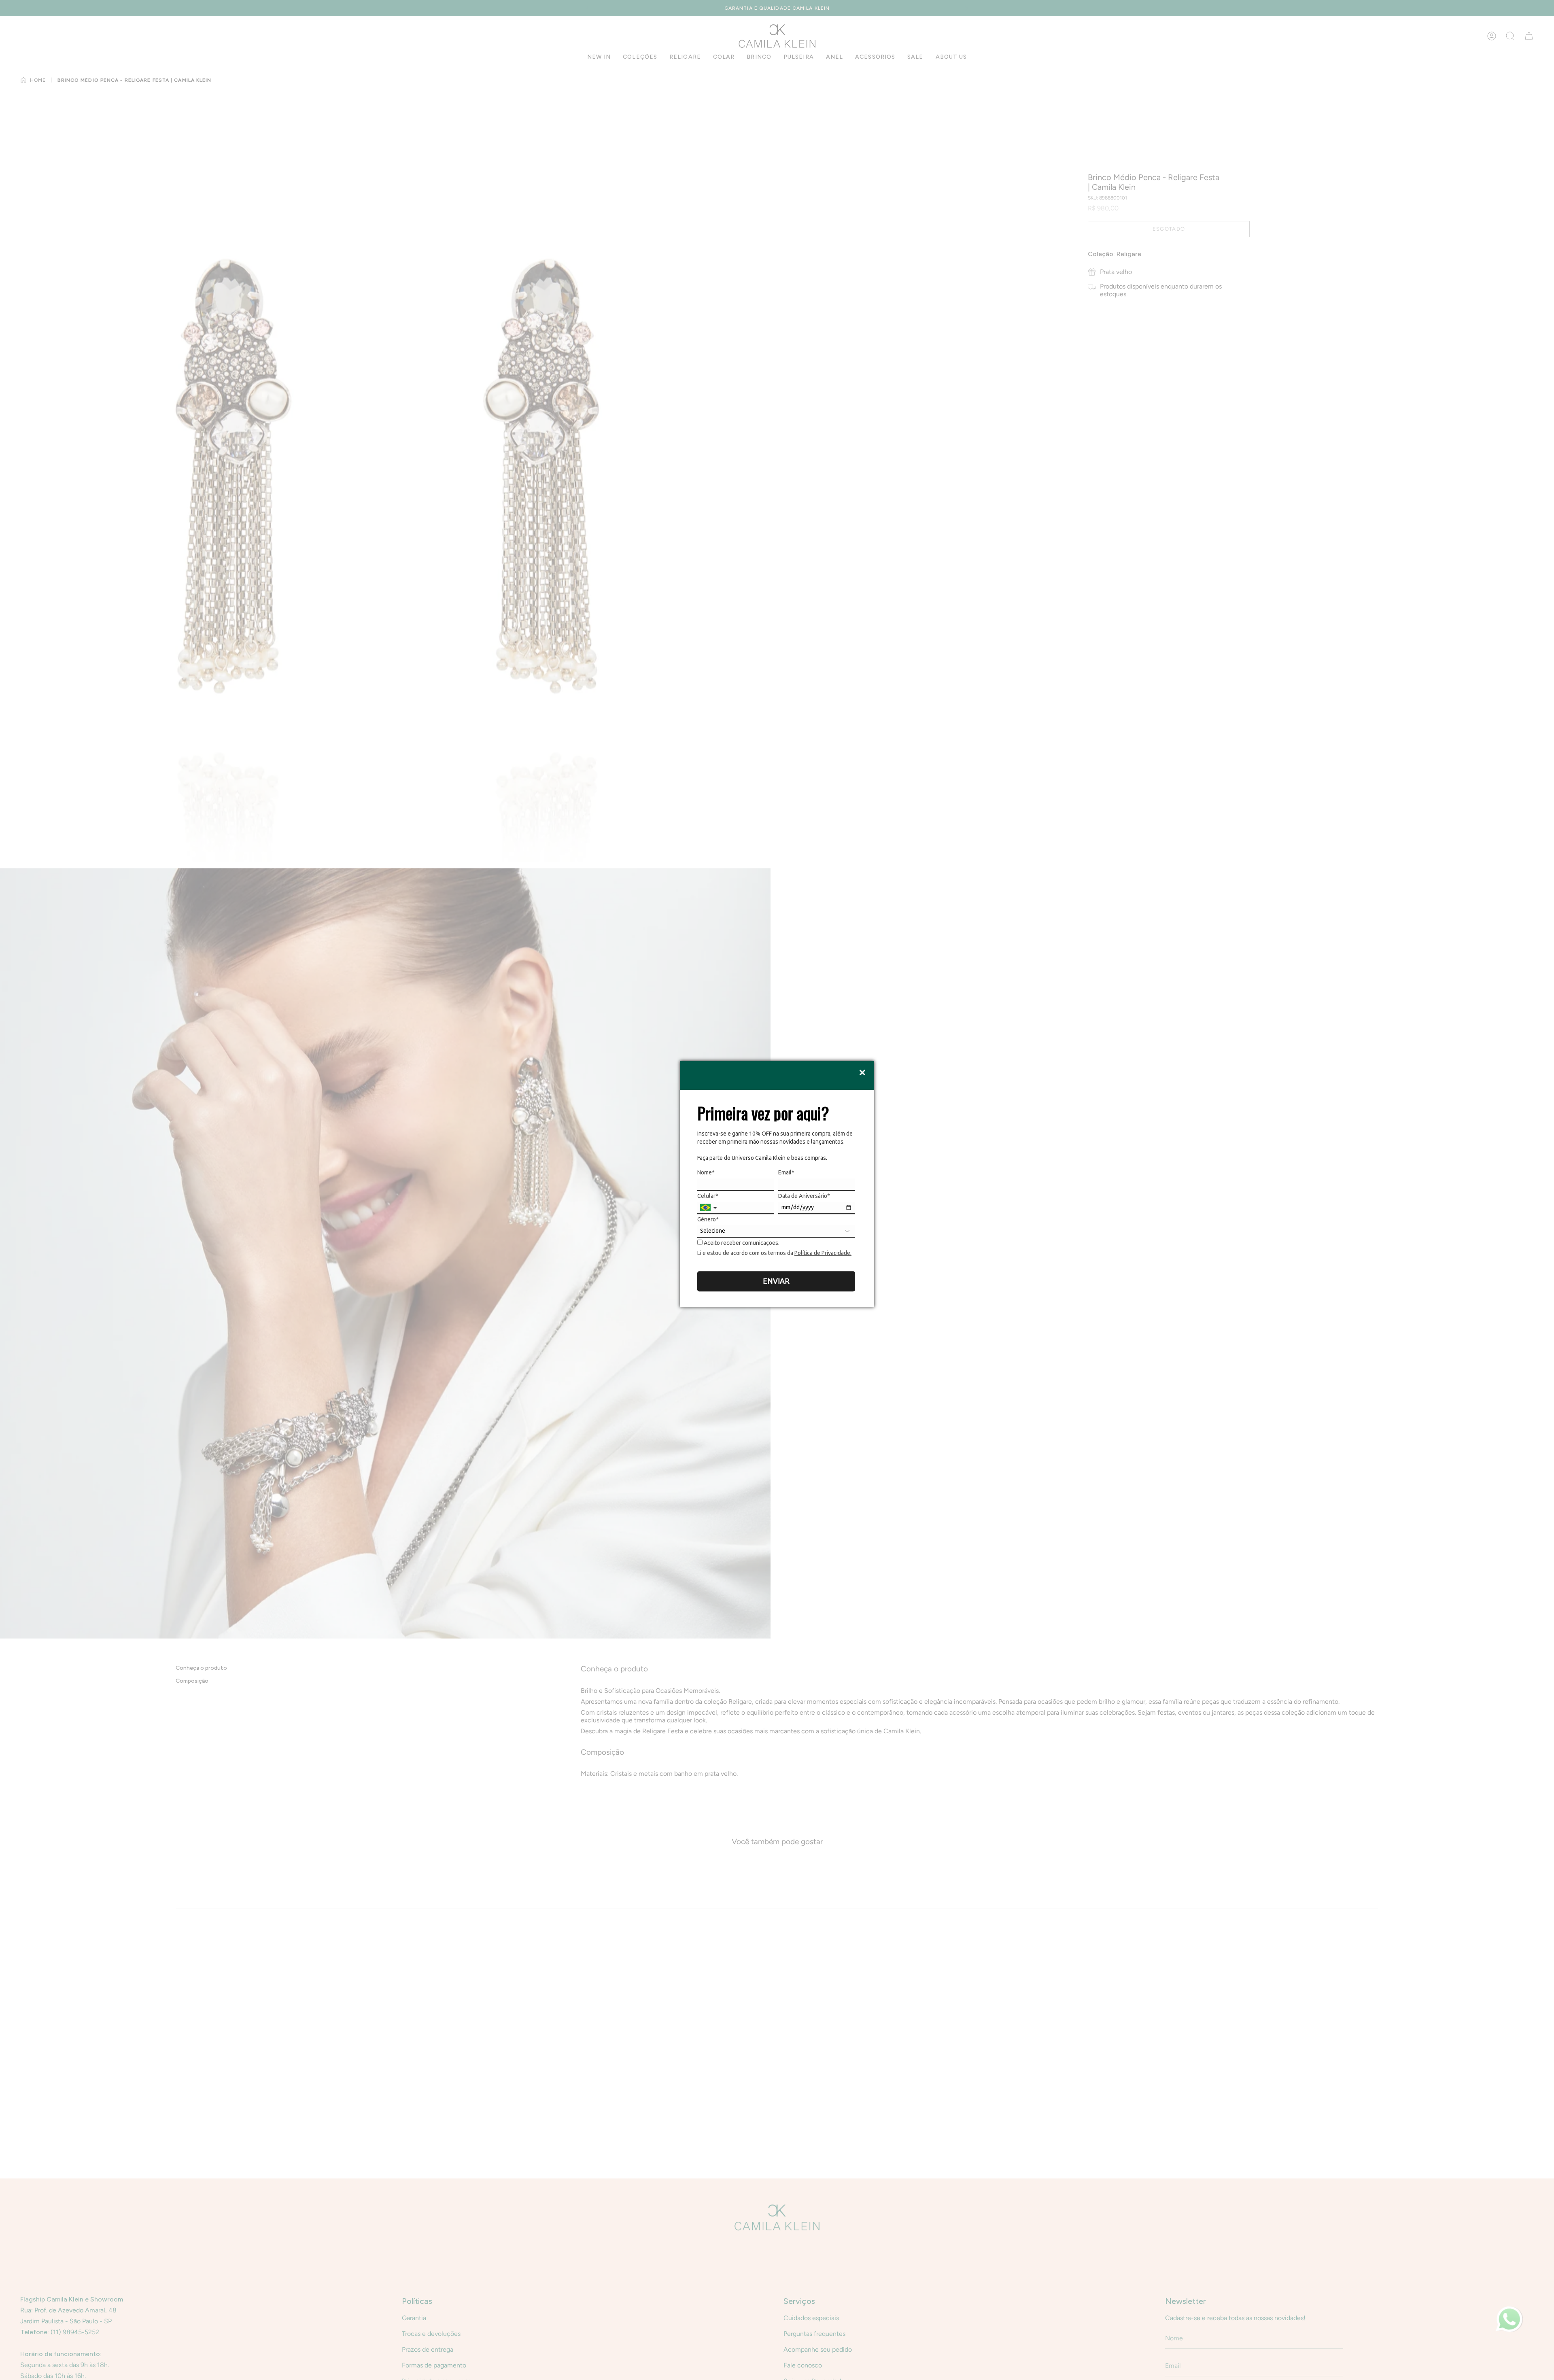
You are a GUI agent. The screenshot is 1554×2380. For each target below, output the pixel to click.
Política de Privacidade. (823, 1253)
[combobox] (709, 1208)
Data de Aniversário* (804, 1196)
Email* (786, 1172)
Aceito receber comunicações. (741, 1243)
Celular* (708, 1196)
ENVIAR (776, 1281)
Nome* (706, 1172)
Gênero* (708, 1219)
